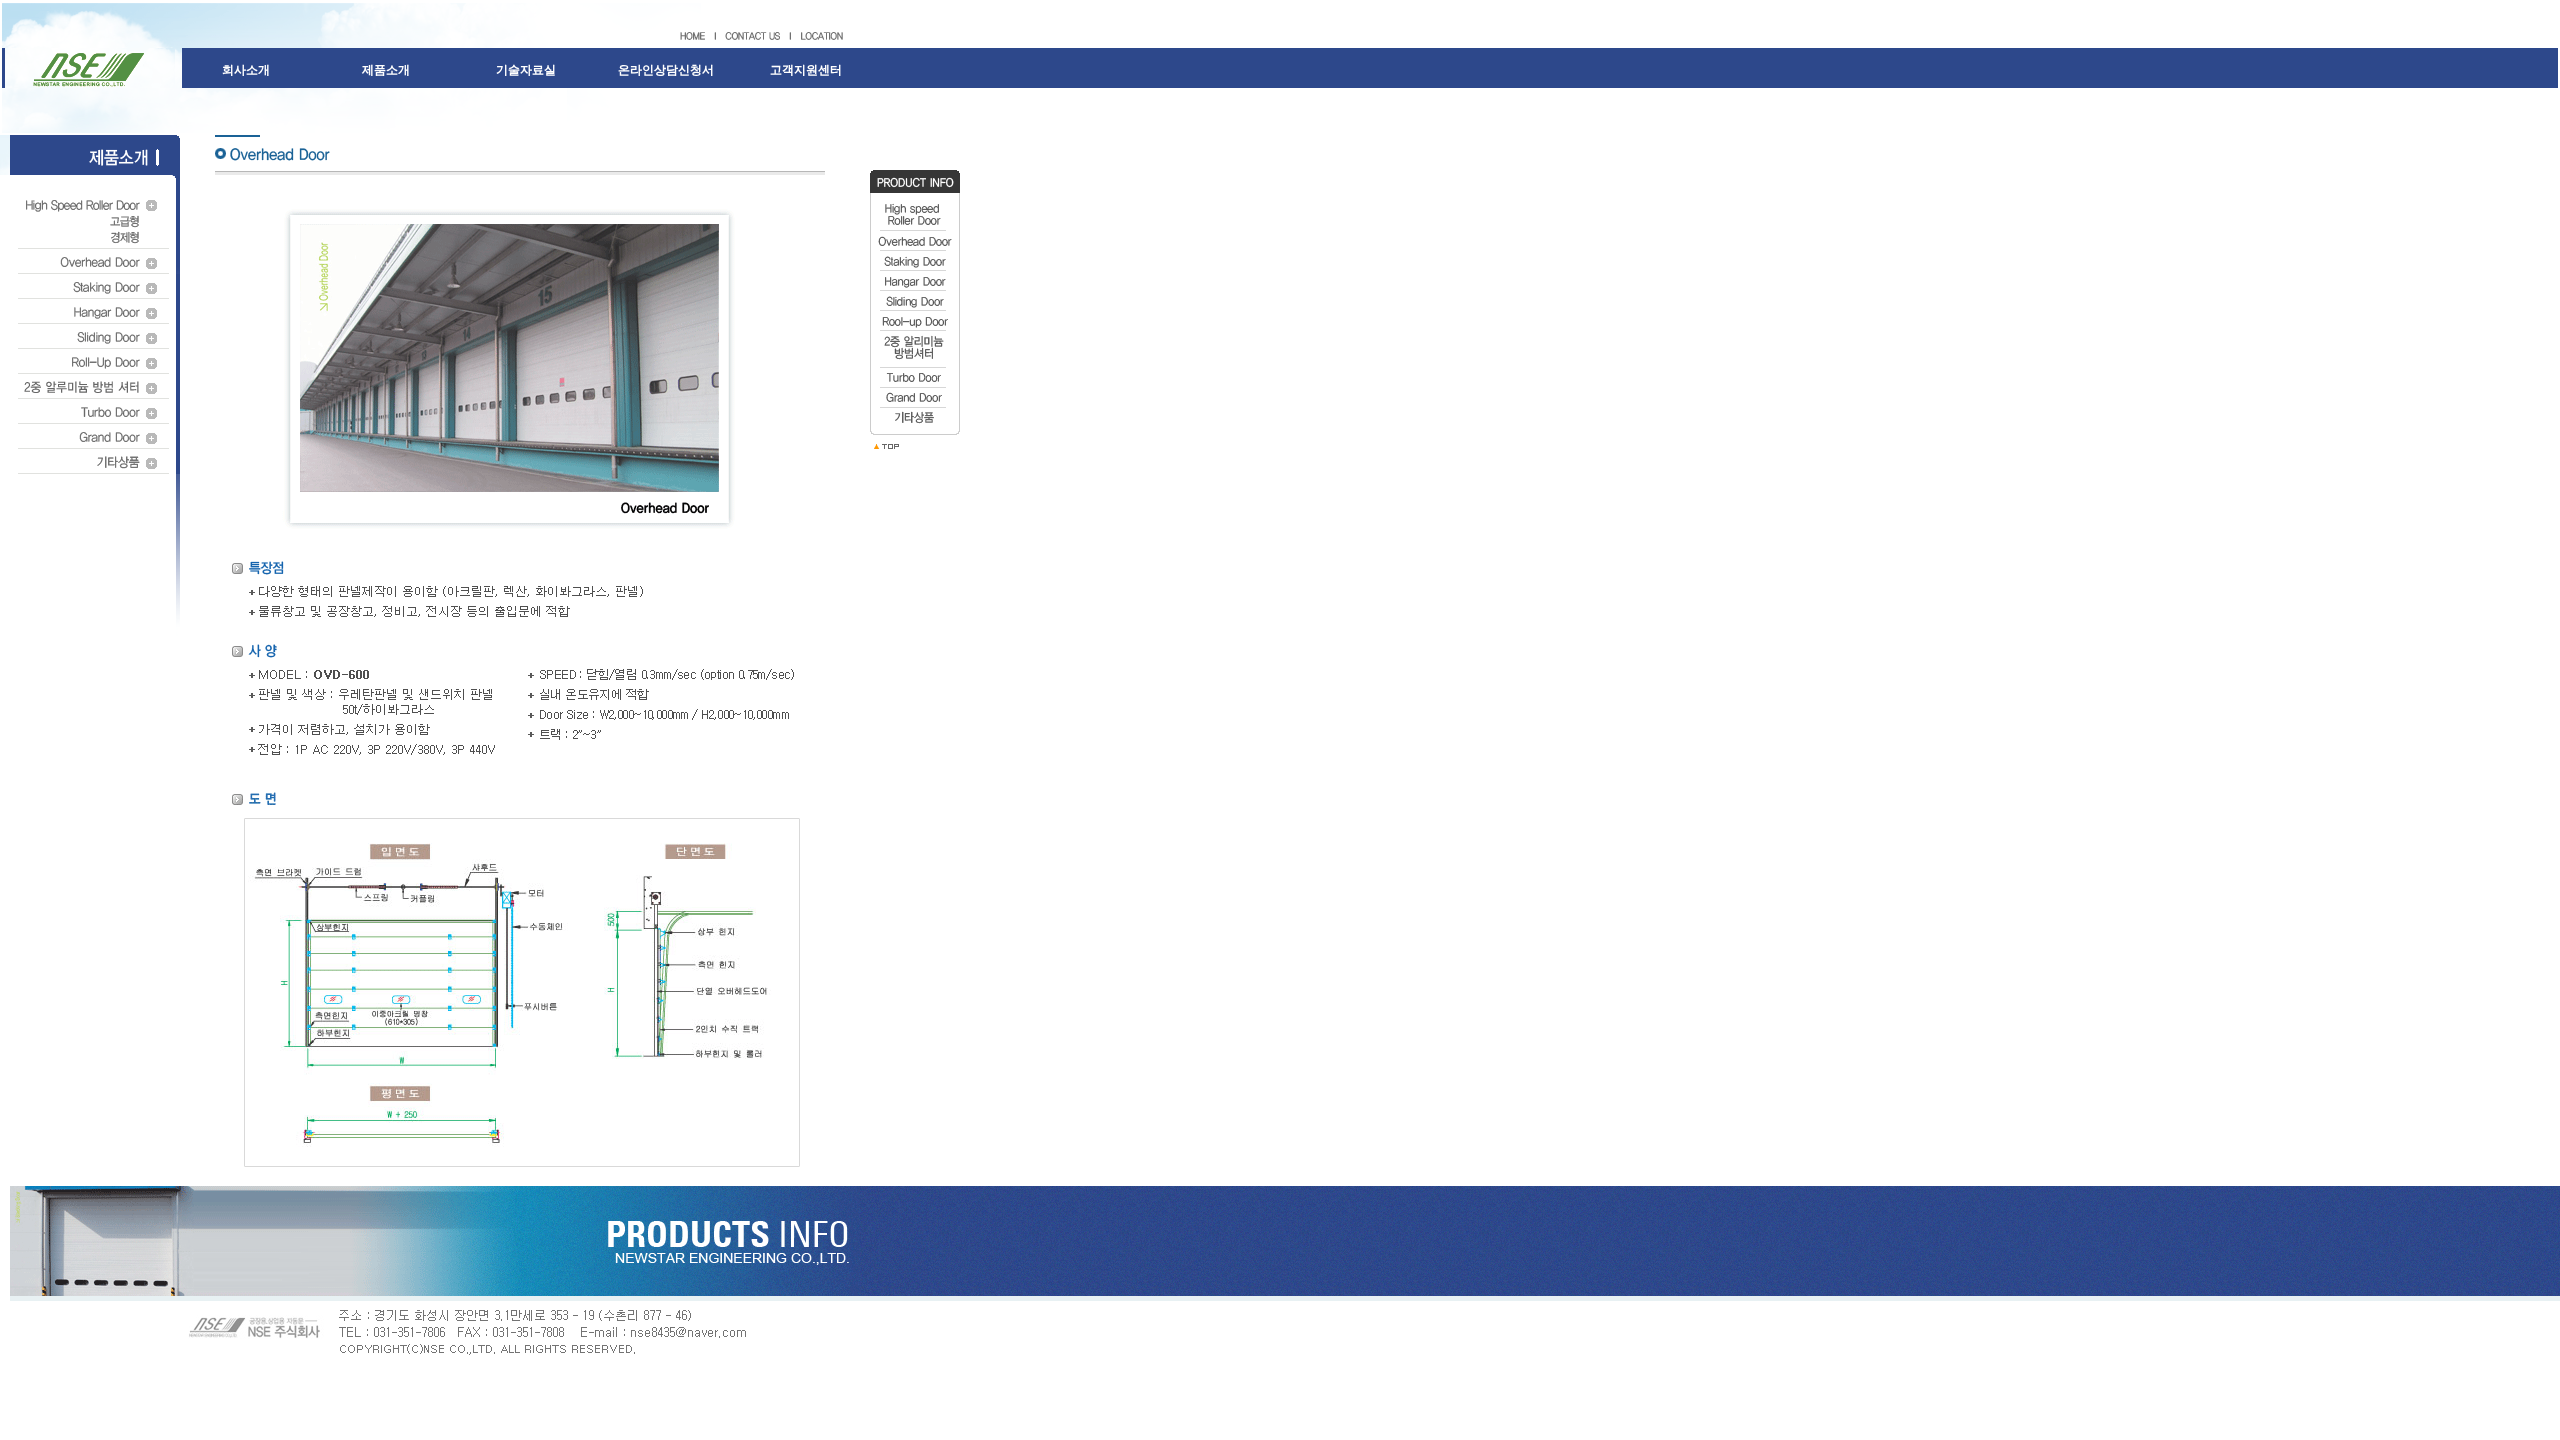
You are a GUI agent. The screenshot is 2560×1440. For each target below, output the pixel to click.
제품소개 (386, 70)
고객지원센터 (806, 70)
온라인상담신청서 (666, 70)
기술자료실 (526, 70)
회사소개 (246, 70)
